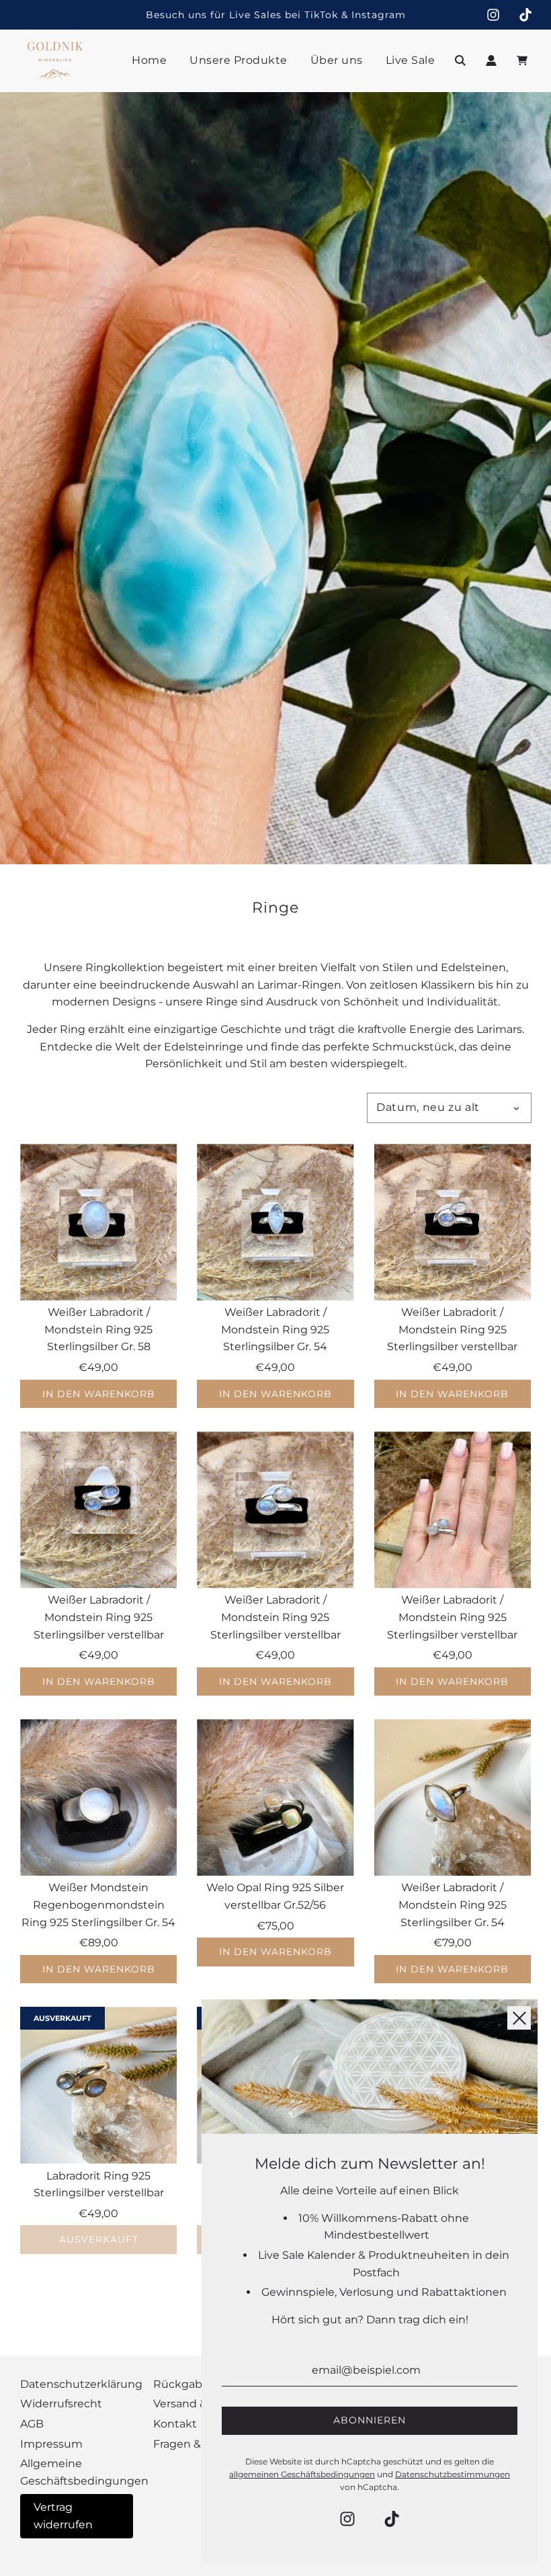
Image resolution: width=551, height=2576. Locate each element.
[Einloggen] (491, 60)
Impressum (51, 2444)
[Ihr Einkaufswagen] (524, 60)
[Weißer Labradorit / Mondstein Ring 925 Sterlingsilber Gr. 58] (98, 1222)
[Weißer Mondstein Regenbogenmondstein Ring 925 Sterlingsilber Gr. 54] (98, 1797)
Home (149, 60)
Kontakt (175, 2424)
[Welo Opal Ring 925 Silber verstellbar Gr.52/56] (275, 1797)
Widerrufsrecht (61, 2404)
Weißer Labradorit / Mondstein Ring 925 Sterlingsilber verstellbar (452, 1329)
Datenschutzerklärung (81, 2384)
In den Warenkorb (99, 1394)
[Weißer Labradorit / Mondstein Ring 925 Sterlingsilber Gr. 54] (275, 1222)
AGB (32, 2424)
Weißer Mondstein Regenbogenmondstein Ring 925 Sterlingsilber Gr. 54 (98, 1905)
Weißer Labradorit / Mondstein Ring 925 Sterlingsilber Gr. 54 (275, 1329)
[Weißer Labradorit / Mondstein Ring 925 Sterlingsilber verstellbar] (453, 1222)
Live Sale (411, 60)
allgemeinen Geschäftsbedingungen (302, 2474)
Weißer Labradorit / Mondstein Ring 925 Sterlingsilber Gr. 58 (98, 1329)
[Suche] (460, 60)
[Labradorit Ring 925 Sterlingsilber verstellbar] (98, 2085)
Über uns (337, 60)
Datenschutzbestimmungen (453, 2474)
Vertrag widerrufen (63, 2516)
